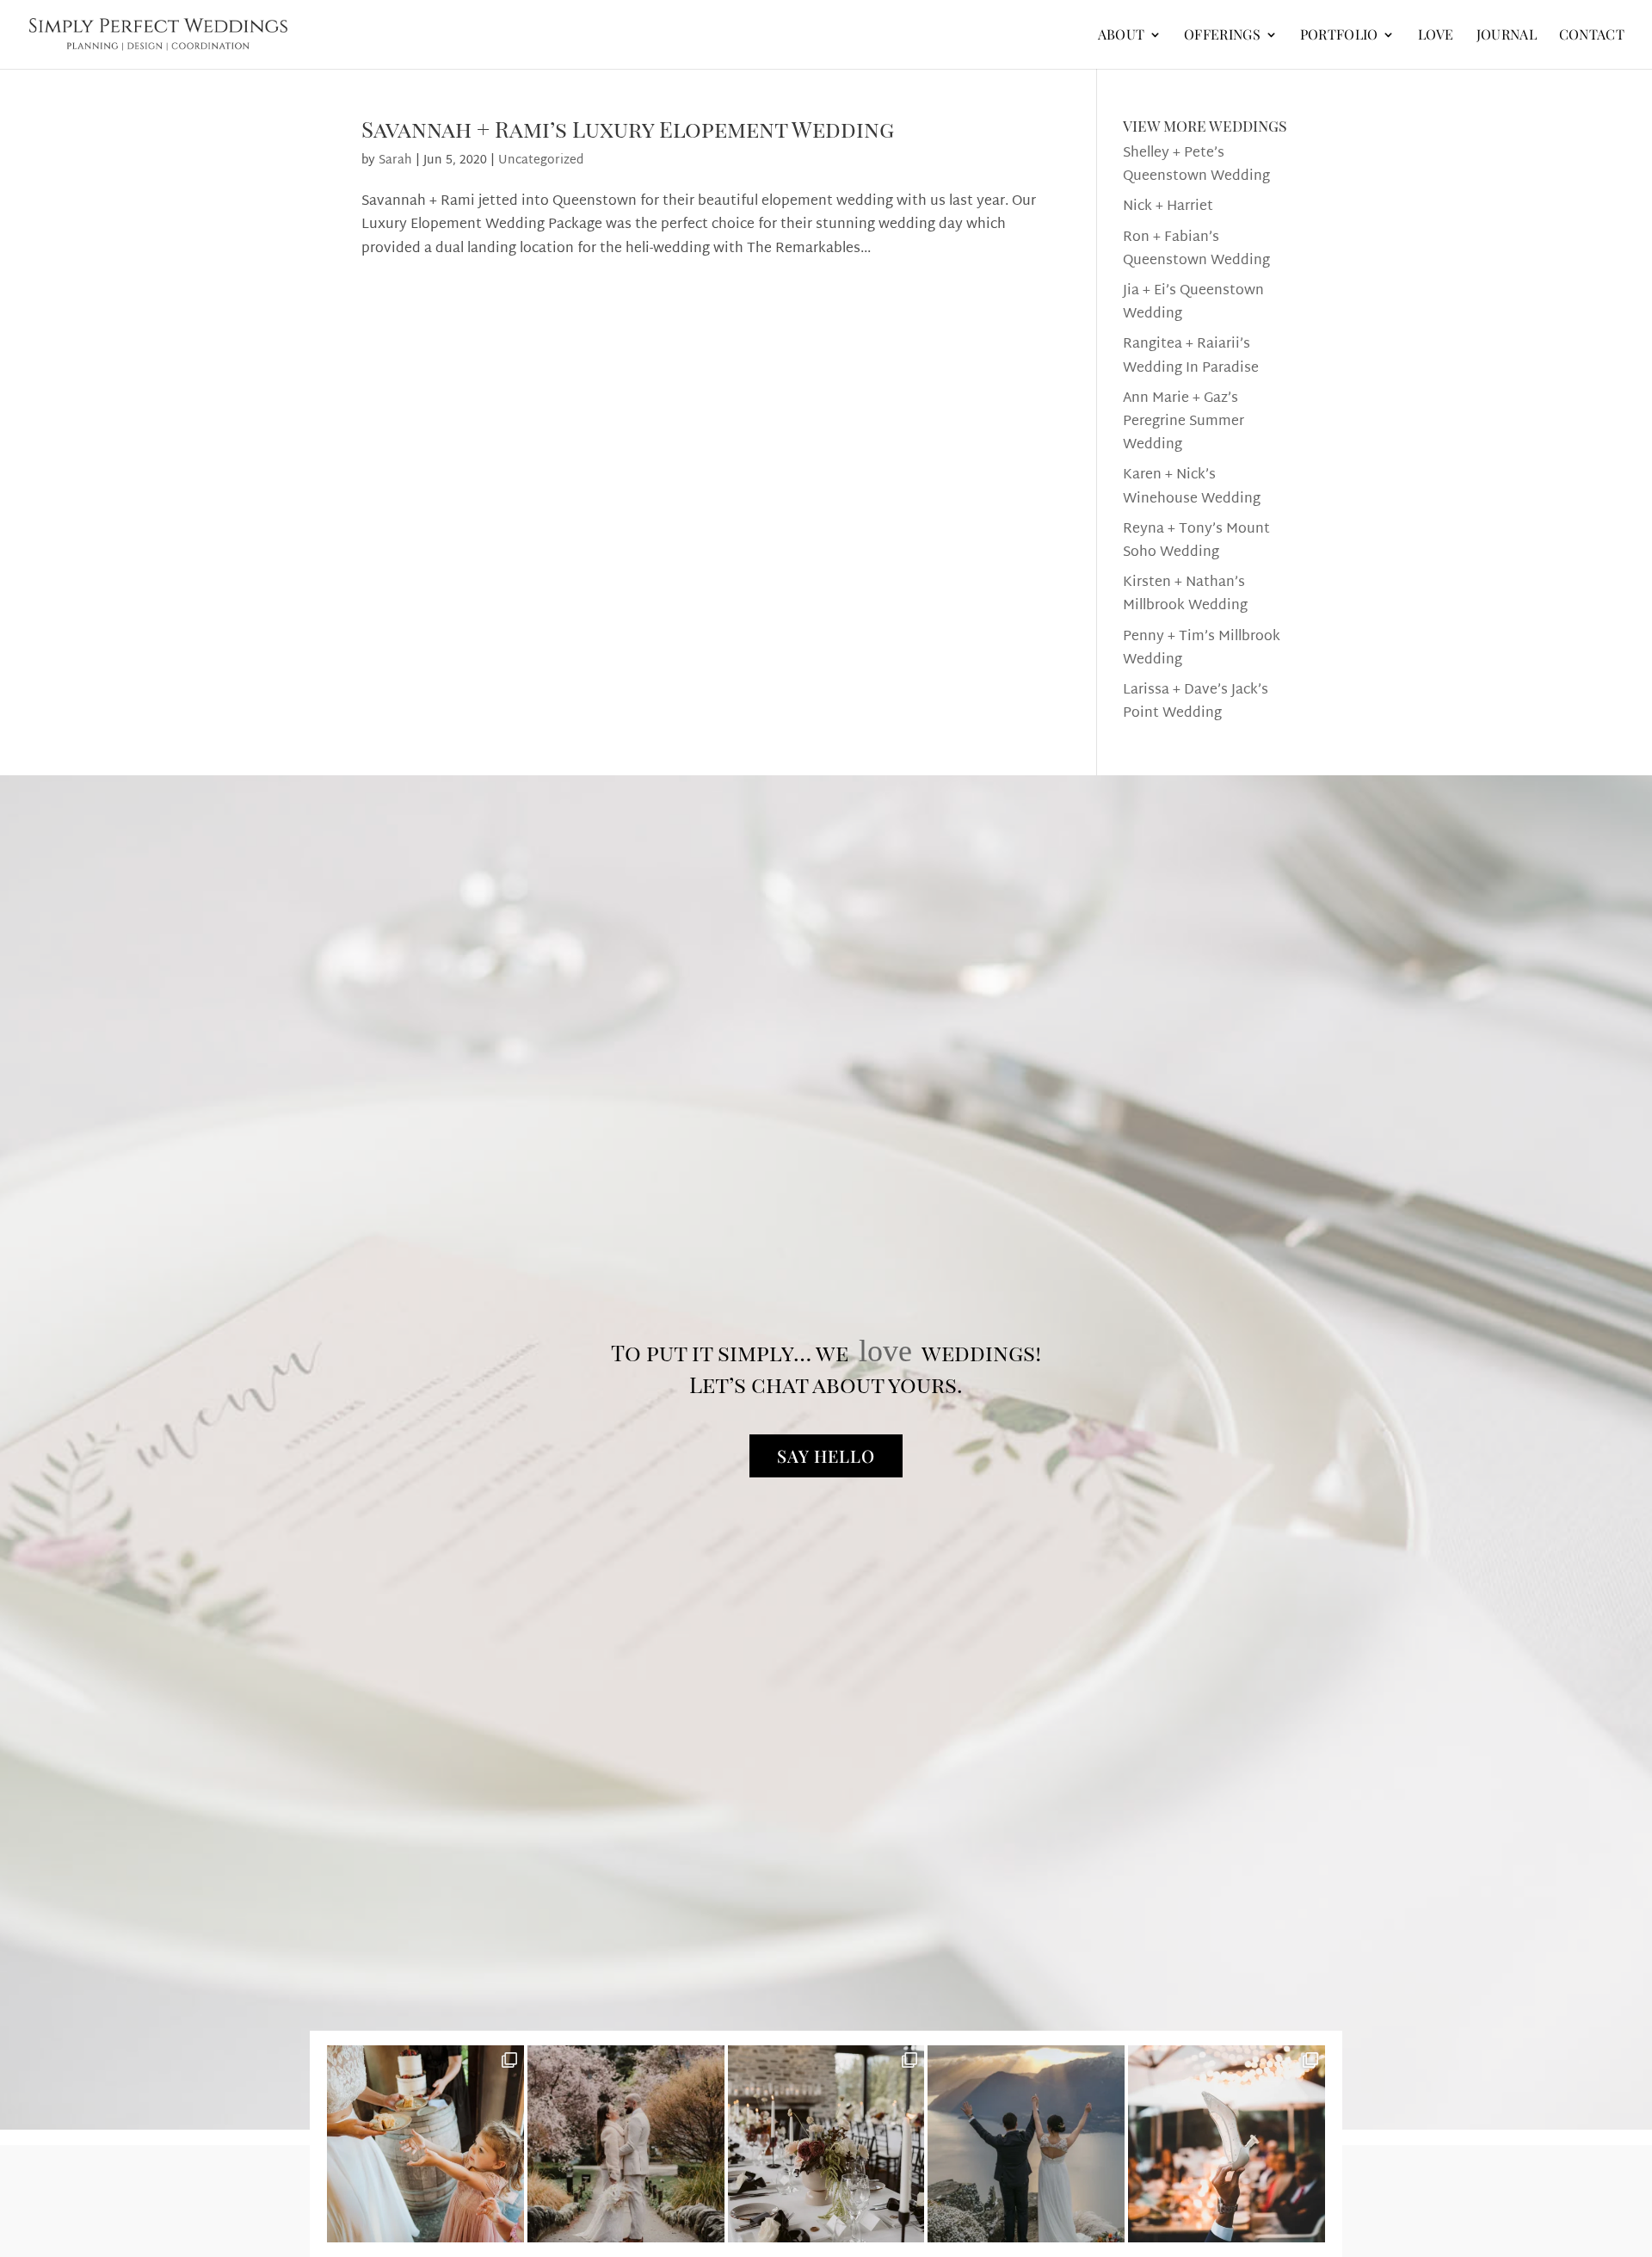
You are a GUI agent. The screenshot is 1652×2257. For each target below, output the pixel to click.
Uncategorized (541, 160)
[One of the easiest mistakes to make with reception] (826, 2144)
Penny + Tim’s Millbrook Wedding (1202, 649)
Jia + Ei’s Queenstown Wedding (1193, 303)
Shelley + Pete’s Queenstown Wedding (1196, 165)
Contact (1592, 36)
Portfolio (1339, 36)
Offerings (1222, 36)
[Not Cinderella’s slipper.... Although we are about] (1227, 2144)
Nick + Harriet (1168, 207)
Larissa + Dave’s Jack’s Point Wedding (1196, 702)
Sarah (395, 160)
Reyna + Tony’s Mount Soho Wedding (1196, 541)
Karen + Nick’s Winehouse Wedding (1192, 487)
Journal (1507, 36)
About (1122, 36)
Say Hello (826, 1455)
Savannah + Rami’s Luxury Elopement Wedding (628, 129)
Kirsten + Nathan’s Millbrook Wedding (1185, 595)
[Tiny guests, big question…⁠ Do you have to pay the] (425, 2144)
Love (1436, 36)
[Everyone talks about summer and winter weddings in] (626, 2144)
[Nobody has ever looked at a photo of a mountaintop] (1026, 2144)
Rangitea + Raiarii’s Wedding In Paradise (1191, 356)
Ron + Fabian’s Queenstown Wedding (1196, 250)
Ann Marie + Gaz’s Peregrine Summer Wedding (1184, 422)
